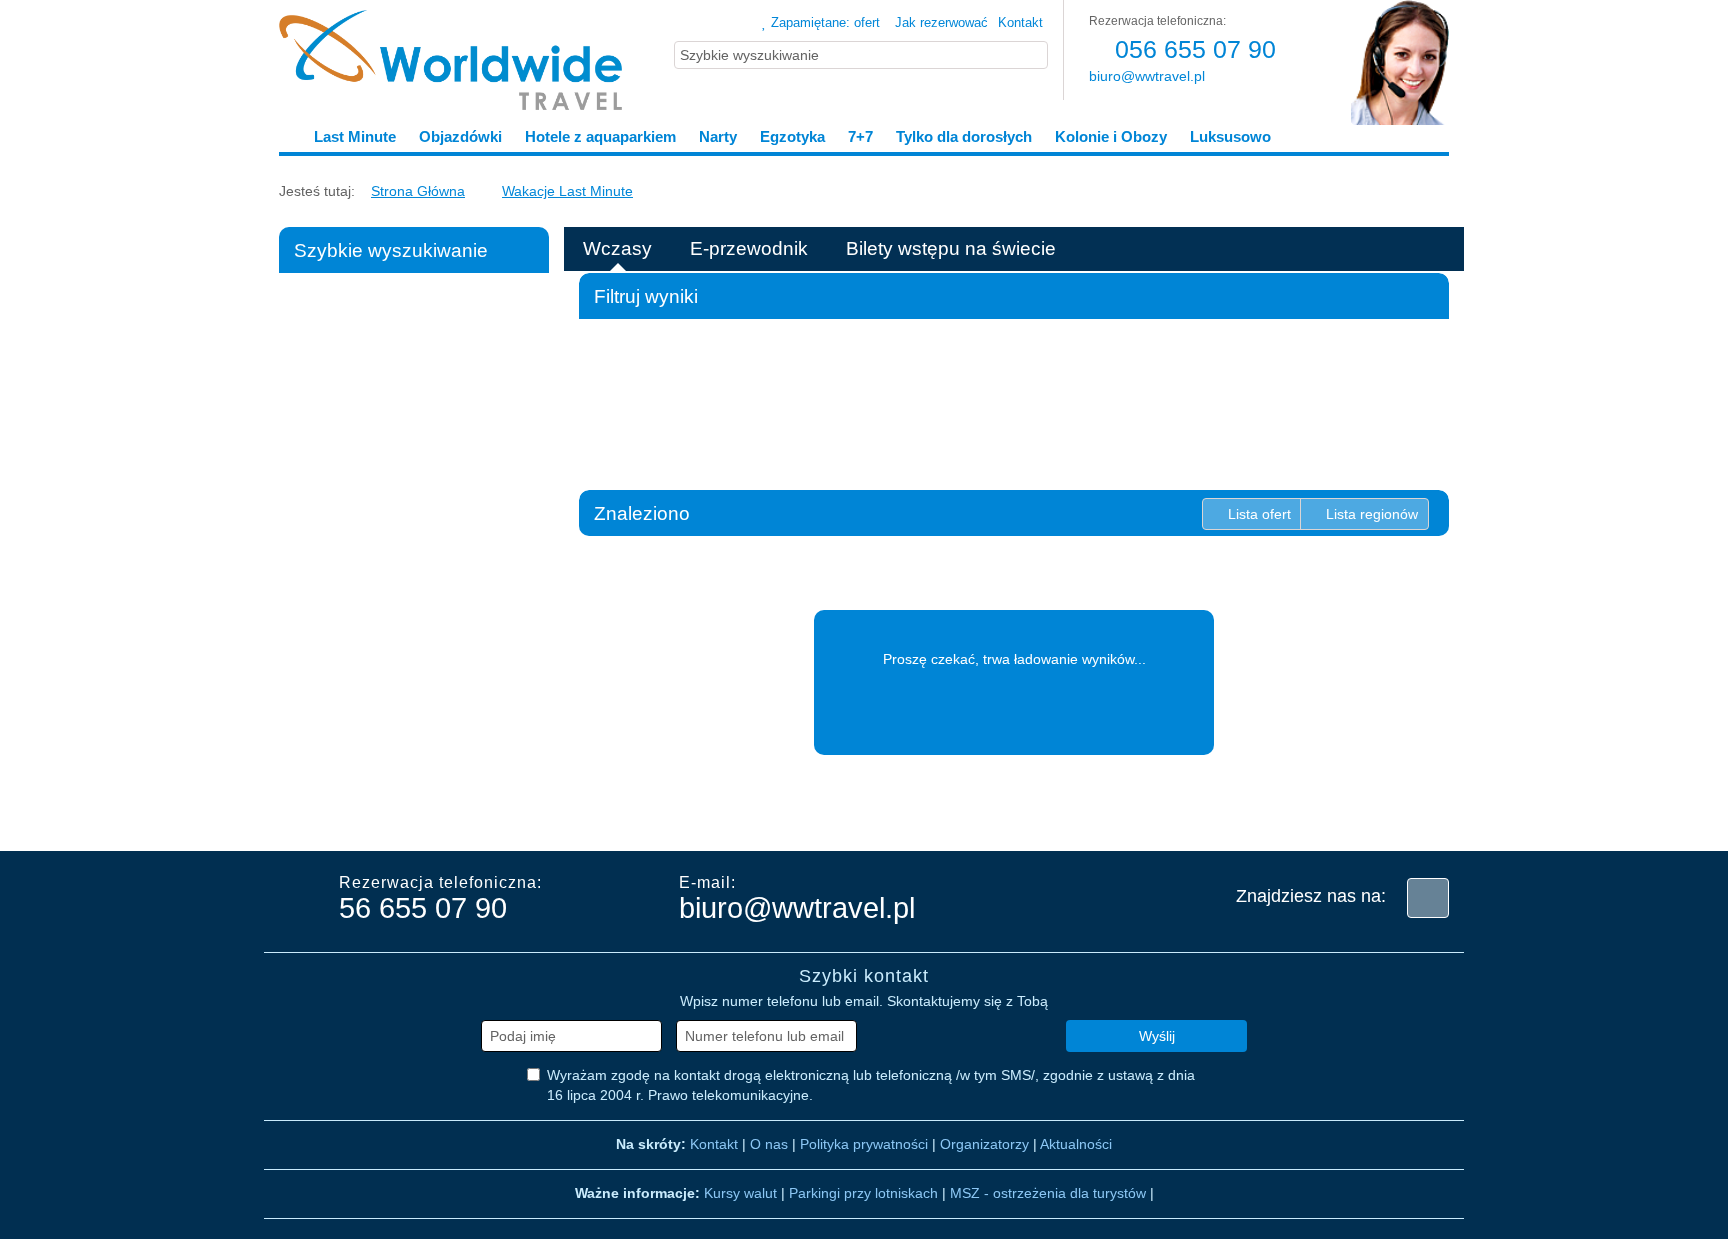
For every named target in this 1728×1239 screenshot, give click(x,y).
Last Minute (355, 136)
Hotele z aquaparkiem (600, 136)
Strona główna (418, 191)
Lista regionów (1370, 514)
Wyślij (1157, 1036)
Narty (718, 136)
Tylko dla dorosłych (964, 136)
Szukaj (421, 804)
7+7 (860, 136)
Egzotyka (792, 136)
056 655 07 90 (1192, 49)
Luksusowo (1228, 136)
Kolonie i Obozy (1111, 136)
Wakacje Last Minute (567, 191)
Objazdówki (460, 136)
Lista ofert (1257, 514)
